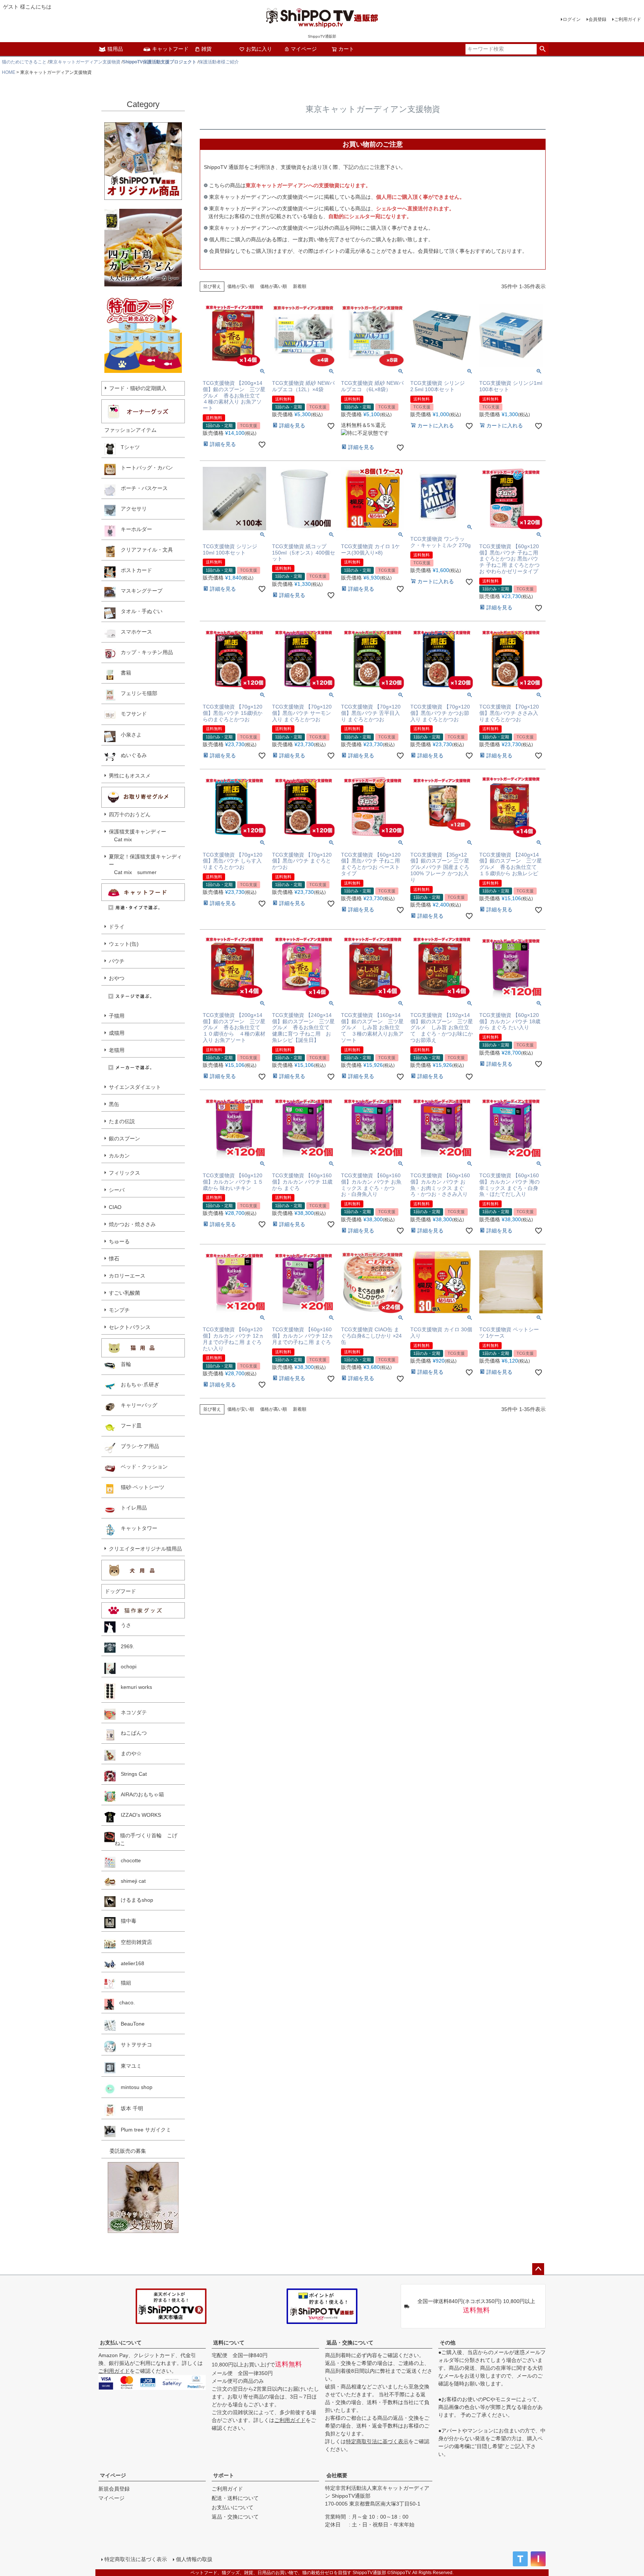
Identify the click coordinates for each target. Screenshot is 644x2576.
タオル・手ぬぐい (139, 611)
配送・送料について (235, 2498)
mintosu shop (134, 2087)
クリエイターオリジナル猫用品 (145, 1549)
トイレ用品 (131, 1508)
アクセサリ (131, 509)
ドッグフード (120, 1591)
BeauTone (130, 2024)
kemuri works (134, 1687)
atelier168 (130, 1963)
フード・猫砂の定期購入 (138, 388)
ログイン (572, 19)
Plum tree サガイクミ (143, 2130)
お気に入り (259, 49)
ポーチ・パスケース (142, 488)
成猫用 (117, 1033)
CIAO (115, 1207)
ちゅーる (119, 1241)
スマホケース (134, 632)
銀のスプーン (124, 1138)
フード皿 (129, 1426)
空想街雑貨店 (134, 1942)
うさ (123, 1625)
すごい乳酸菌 (124, 1293)
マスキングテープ (139, 591)
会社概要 (337, 2475)
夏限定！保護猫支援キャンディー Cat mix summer (145, 864)
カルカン (119, 1156)
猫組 (123, 1983)
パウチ (117, 961)
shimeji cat (131, 1881)
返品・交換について (350, 2343)
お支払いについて (121, 2343)
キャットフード (170, 49)
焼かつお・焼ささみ (132, 1224)
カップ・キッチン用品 (144, 652)
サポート (224, 2475)
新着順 (300, 286)
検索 (542, 49)
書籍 (123, 673)
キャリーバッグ (136, 1405)
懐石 (114, 1259)
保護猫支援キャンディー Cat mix (138, 835)
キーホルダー (134, 529)
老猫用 (117, 1050)
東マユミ (129, 2066)
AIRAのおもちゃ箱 (140, 1794)
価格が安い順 (241, 286)
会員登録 (597, 19)
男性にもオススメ (130, 776)
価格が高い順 (274, 286)
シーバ (117, 1190)
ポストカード (134, 570)
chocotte (128, 1860)
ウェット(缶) (124, 944)
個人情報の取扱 (194, 2559)
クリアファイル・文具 (144, 550)
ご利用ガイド (628, 19)
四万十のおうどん (130, 814)
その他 (448, 2343)
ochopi (126, 1666)
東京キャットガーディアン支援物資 (85, 62)
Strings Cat (131, 1774)
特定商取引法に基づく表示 (377, 2441)
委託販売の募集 (125, 2151)
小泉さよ (129, 735)
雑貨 (206, 49)
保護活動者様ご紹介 (219, 62)
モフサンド (131, 714)
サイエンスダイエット (135, 1087)
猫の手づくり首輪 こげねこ (146, 1839)
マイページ (304, 49)
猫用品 (115, 49)
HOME (9, 72)
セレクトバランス (130, 1327)
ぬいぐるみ (131, 755)
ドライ (117, 927)
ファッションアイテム (130, 430)
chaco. (124, 2002)
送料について (229, 2343)
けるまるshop (134, 1900)
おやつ (117, 978)
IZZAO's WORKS (138, 1815)
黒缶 (114, 1104)
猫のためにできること (24, 62)
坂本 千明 (129, 2108)
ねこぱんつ (131, 1733)
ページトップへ (538, 2269)
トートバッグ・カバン (144, 468)
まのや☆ (129, 1753)
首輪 (123, 1364)
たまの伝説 (122, 1121)
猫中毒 (126, 1921)
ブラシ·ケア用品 (137, 1446)
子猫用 (117, 1016)
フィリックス (124, 1173)
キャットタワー (136, 1528)
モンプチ (119, 1310)
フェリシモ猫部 (136, 693)
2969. (125, 1646)
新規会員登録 (114, 2489)
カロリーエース (127, 1276)
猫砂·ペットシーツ (140, 1487)
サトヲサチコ (134, 2045)
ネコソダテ (131, 1712)
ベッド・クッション (142, 1467)
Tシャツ (128, 447)
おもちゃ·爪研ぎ (137, 1385)
